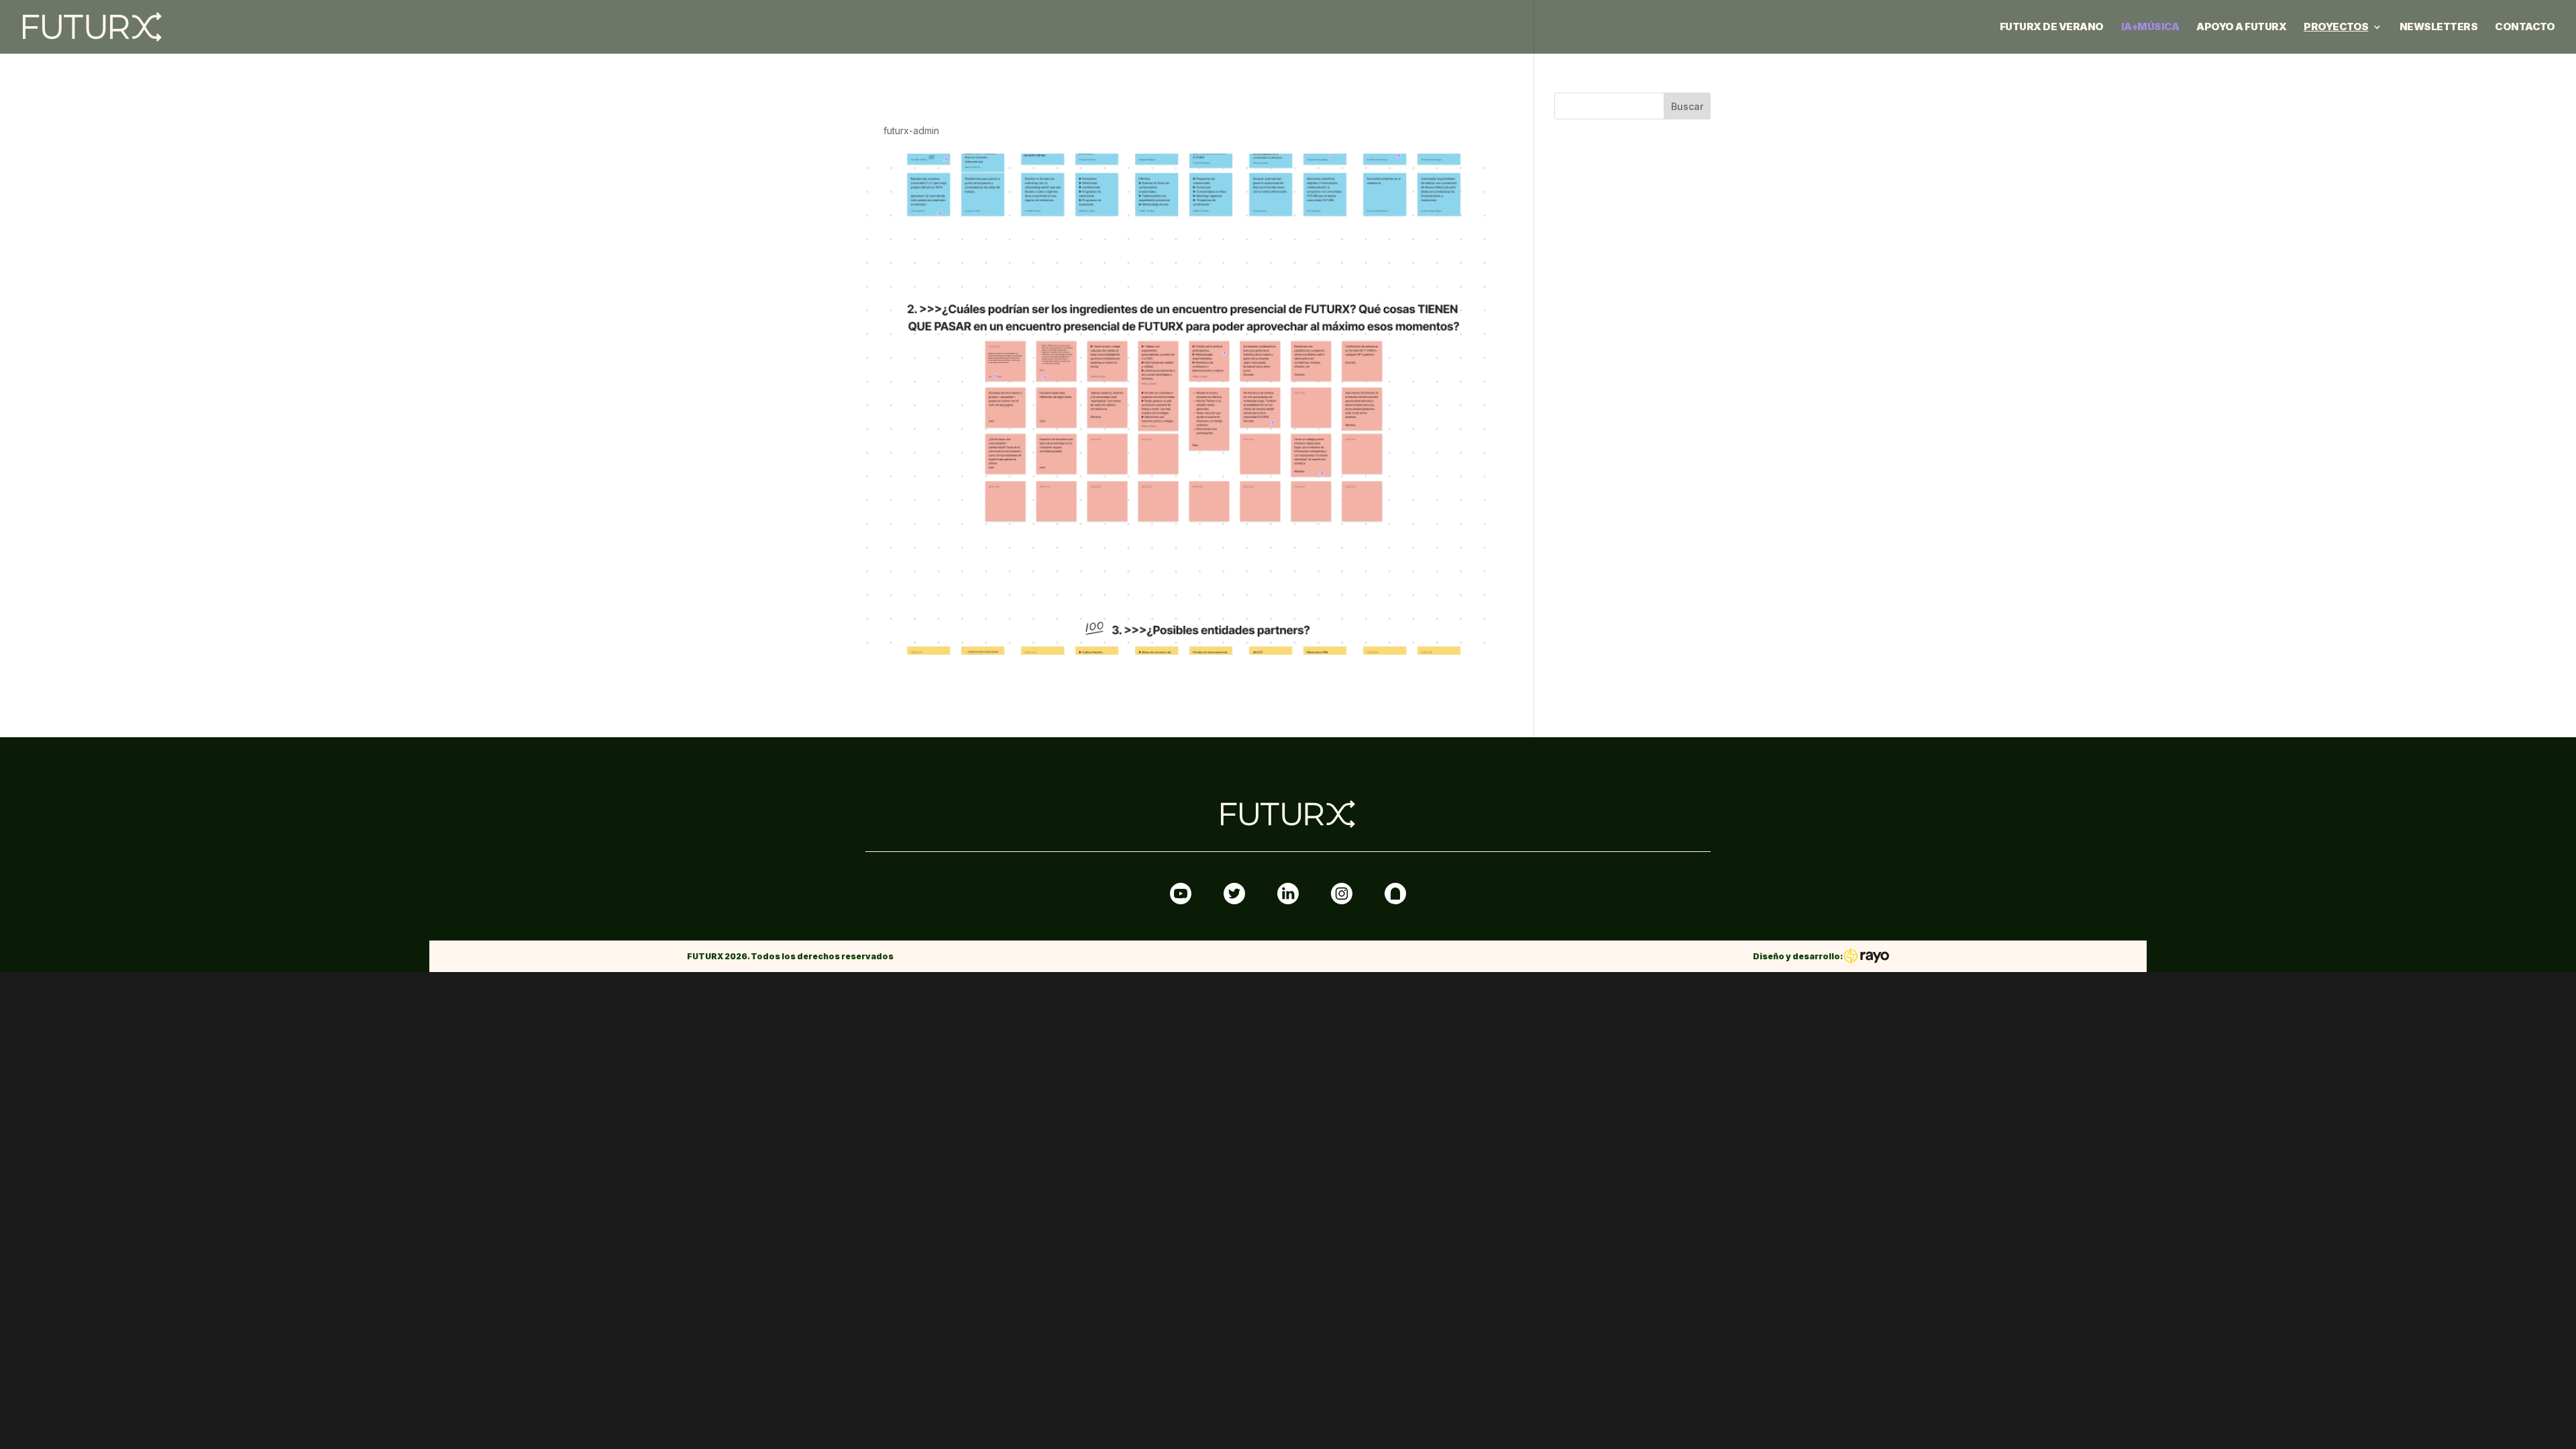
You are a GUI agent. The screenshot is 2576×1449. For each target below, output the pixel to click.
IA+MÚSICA (2150, 28)
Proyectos (2336, 28)
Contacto (2525, 28)
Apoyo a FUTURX (2241, 28)
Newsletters (2439, 28)
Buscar (1687, 106)
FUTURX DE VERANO (2052, 28)
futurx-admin (911, 130)
